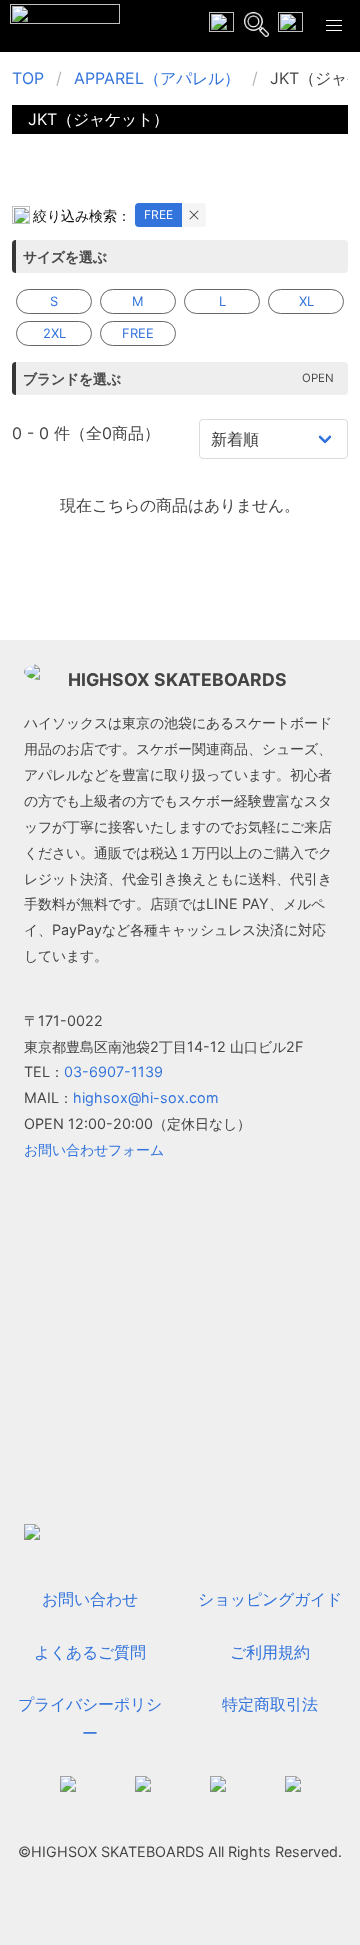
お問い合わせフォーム (94, 1149)
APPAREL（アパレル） (157, 78)
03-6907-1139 (113, 1071)
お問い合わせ (90, 1599)
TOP (28, 78)
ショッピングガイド (270, 1599)
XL (306, 301)
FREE (158, 214)
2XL (54, 333)
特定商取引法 (270, 1704)
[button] (334, 26)
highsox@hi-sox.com (146, 1097)
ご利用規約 (270, 1652)
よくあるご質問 (90, 1652)
